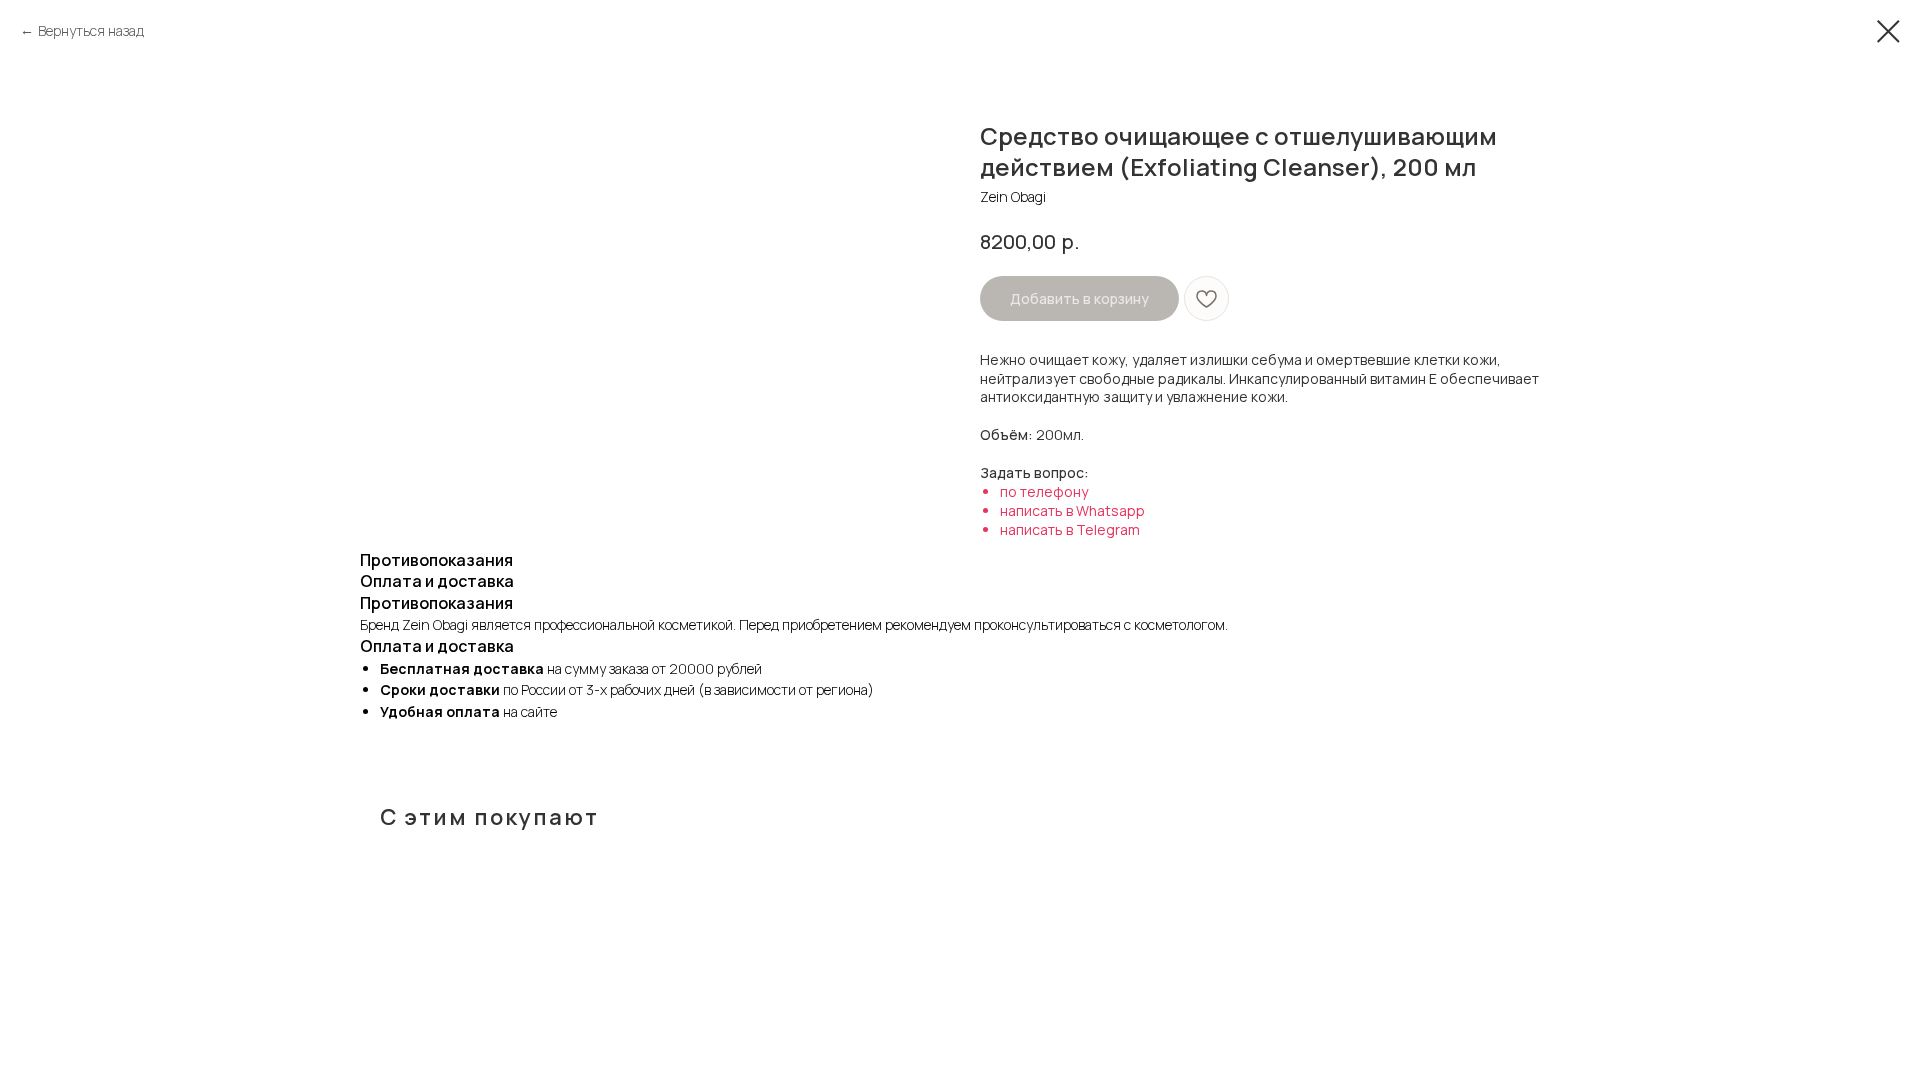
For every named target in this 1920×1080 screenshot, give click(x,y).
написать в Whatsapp (1072, 510)
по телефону (1044, 491)
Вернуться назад (91, 30)
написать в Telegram (1070, 529)
